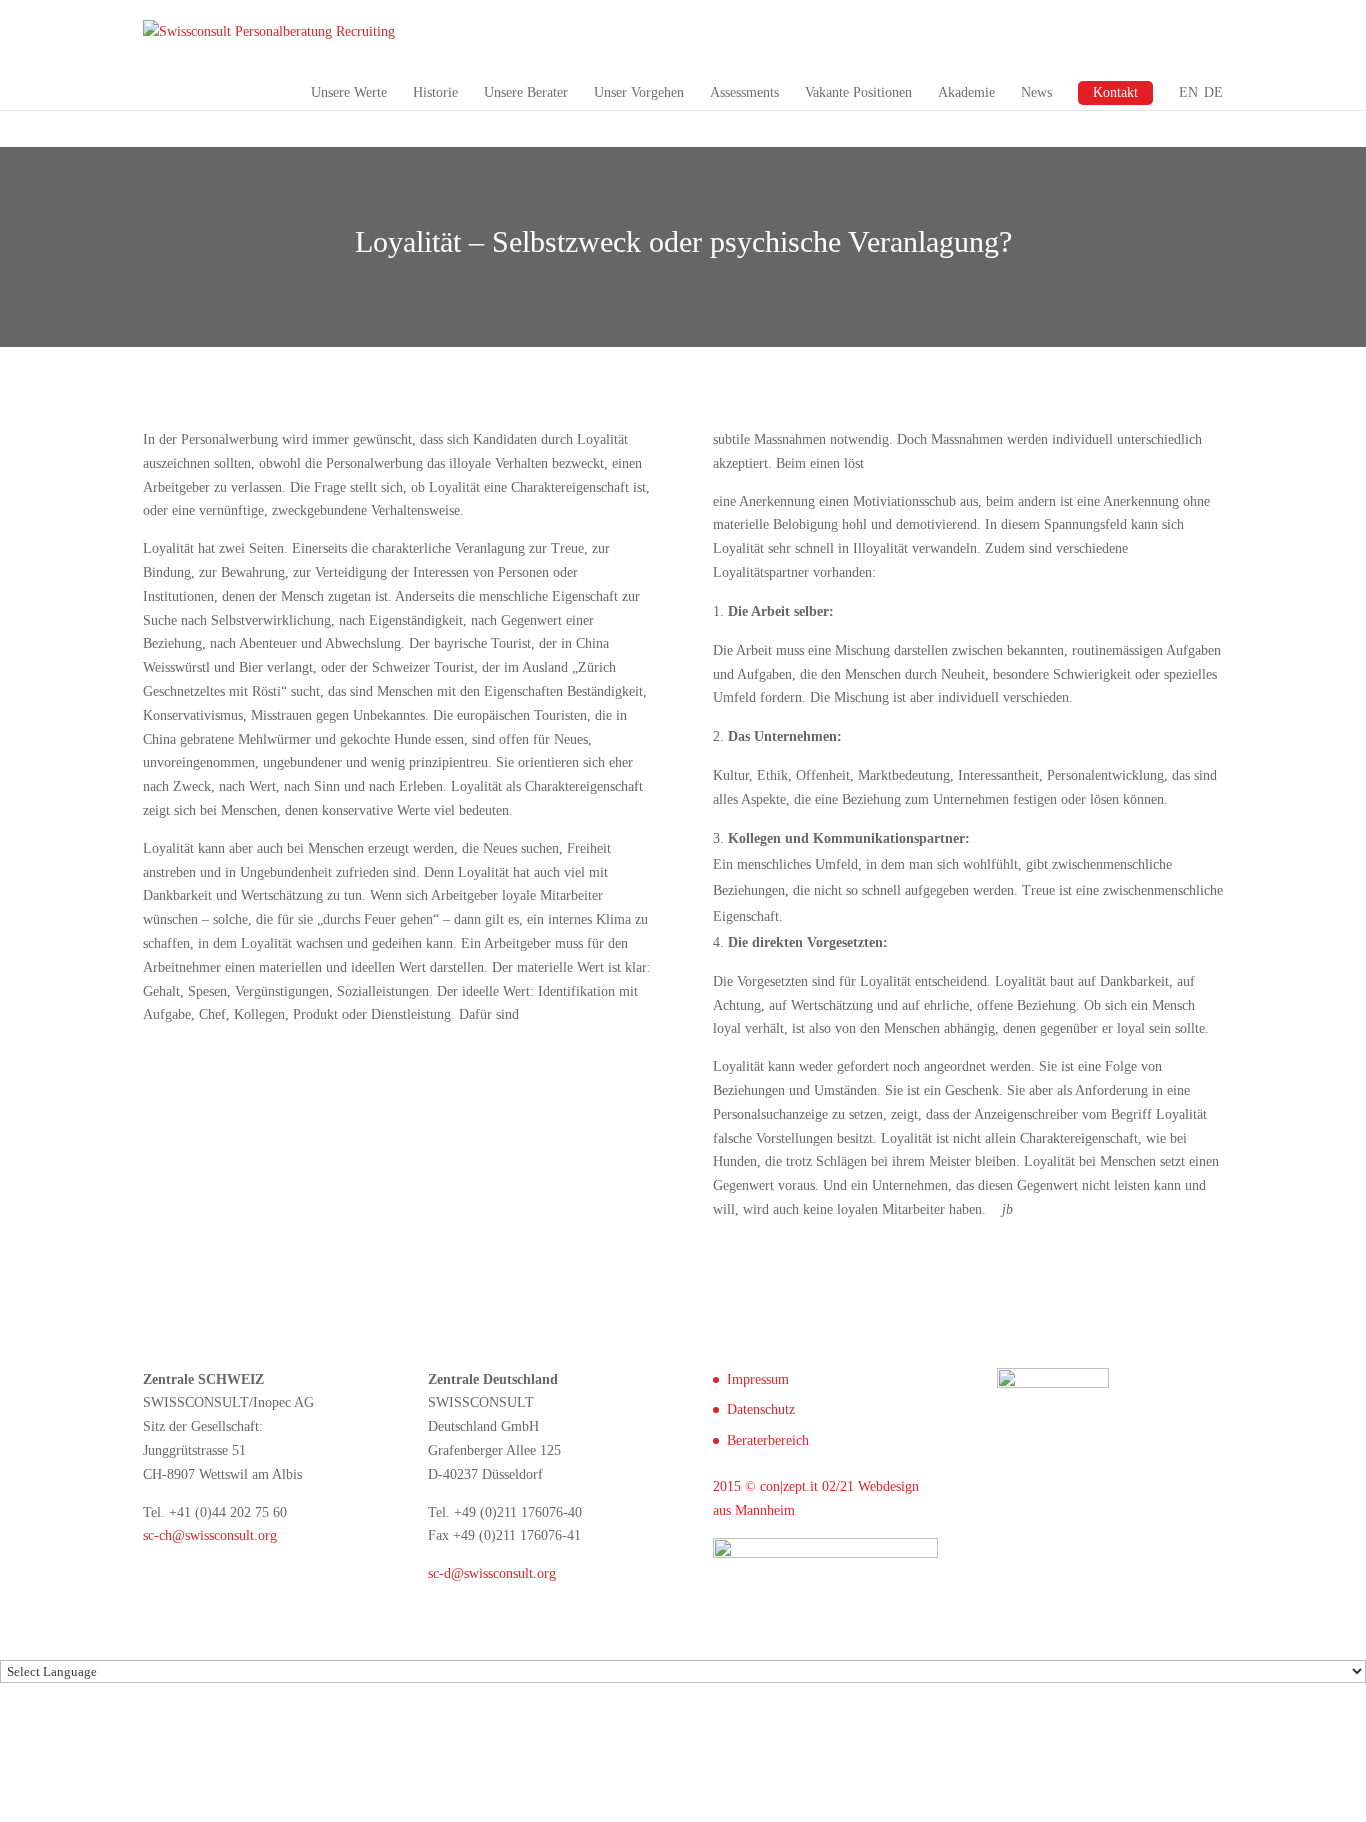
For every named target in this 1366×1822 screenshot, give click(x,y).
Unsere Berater (526, 93)
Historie (435, 93)
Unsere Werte (349, 93)
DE (1213, 93)
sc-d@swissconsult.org (492, 1573)
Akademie (966, 93)
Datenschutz (761, 1409)
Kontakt (1115, 92)
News (1036, 93)
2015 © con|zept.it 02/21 (783, 1486)
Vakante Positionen (858, 93)
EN (1188, 93)
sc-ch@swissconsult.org (210, 1535)
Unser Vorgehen (639, 93)
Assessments (744, 93)
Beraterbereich (768, 1440)
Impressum (758, 1379)
